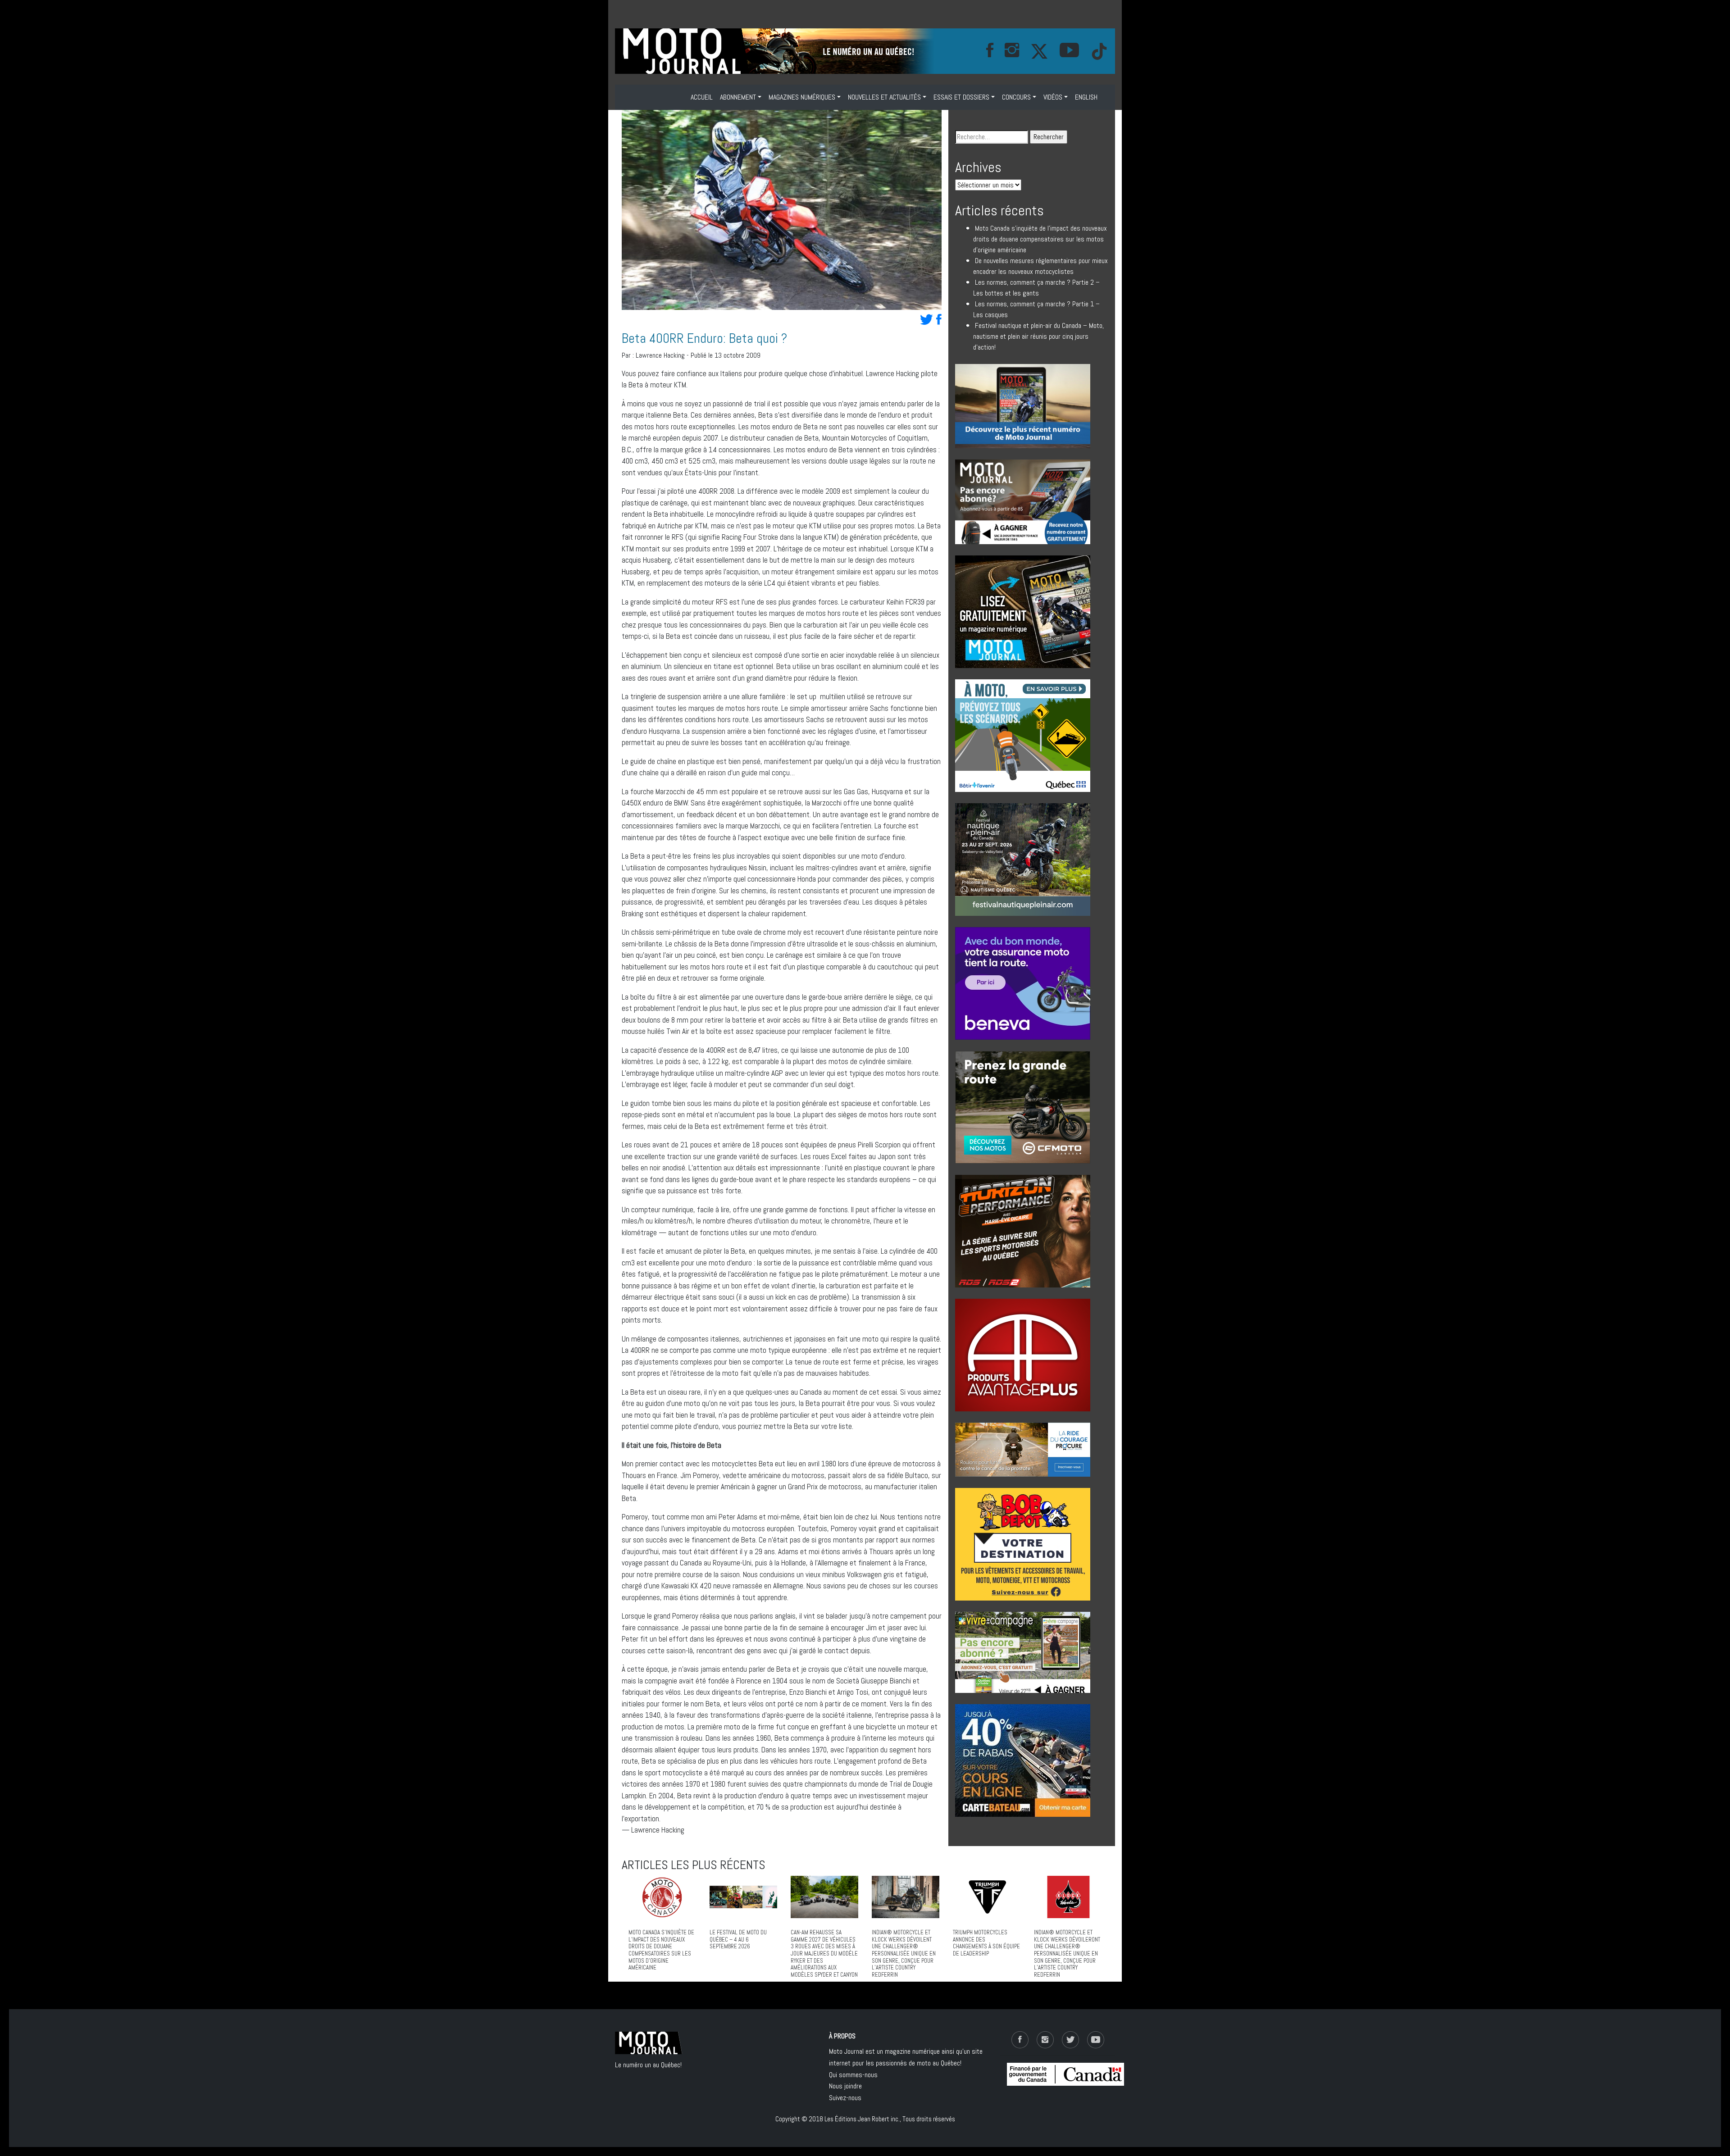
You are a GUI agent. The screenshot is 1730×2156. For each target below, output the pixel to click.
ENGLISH (1086, 97)
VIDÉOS (1053, 97)
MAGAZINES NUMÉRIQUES (802, 97)
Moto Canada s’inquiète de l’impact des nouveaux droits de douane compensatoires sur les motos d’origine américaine (1040, 239)
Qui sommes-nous (853, 2075)
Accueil (702, 97)
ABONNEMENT (738, 97)
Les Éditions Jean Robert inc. (862, 2119)
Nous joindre (845, 2086)
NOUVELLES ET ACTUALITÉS (884, 97)
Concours (1016, 97)
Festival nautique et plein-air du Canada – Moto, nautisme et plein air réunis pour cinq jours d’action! (1038, 336)
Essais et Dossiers (961, 97)
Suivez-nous (845, 2098)
